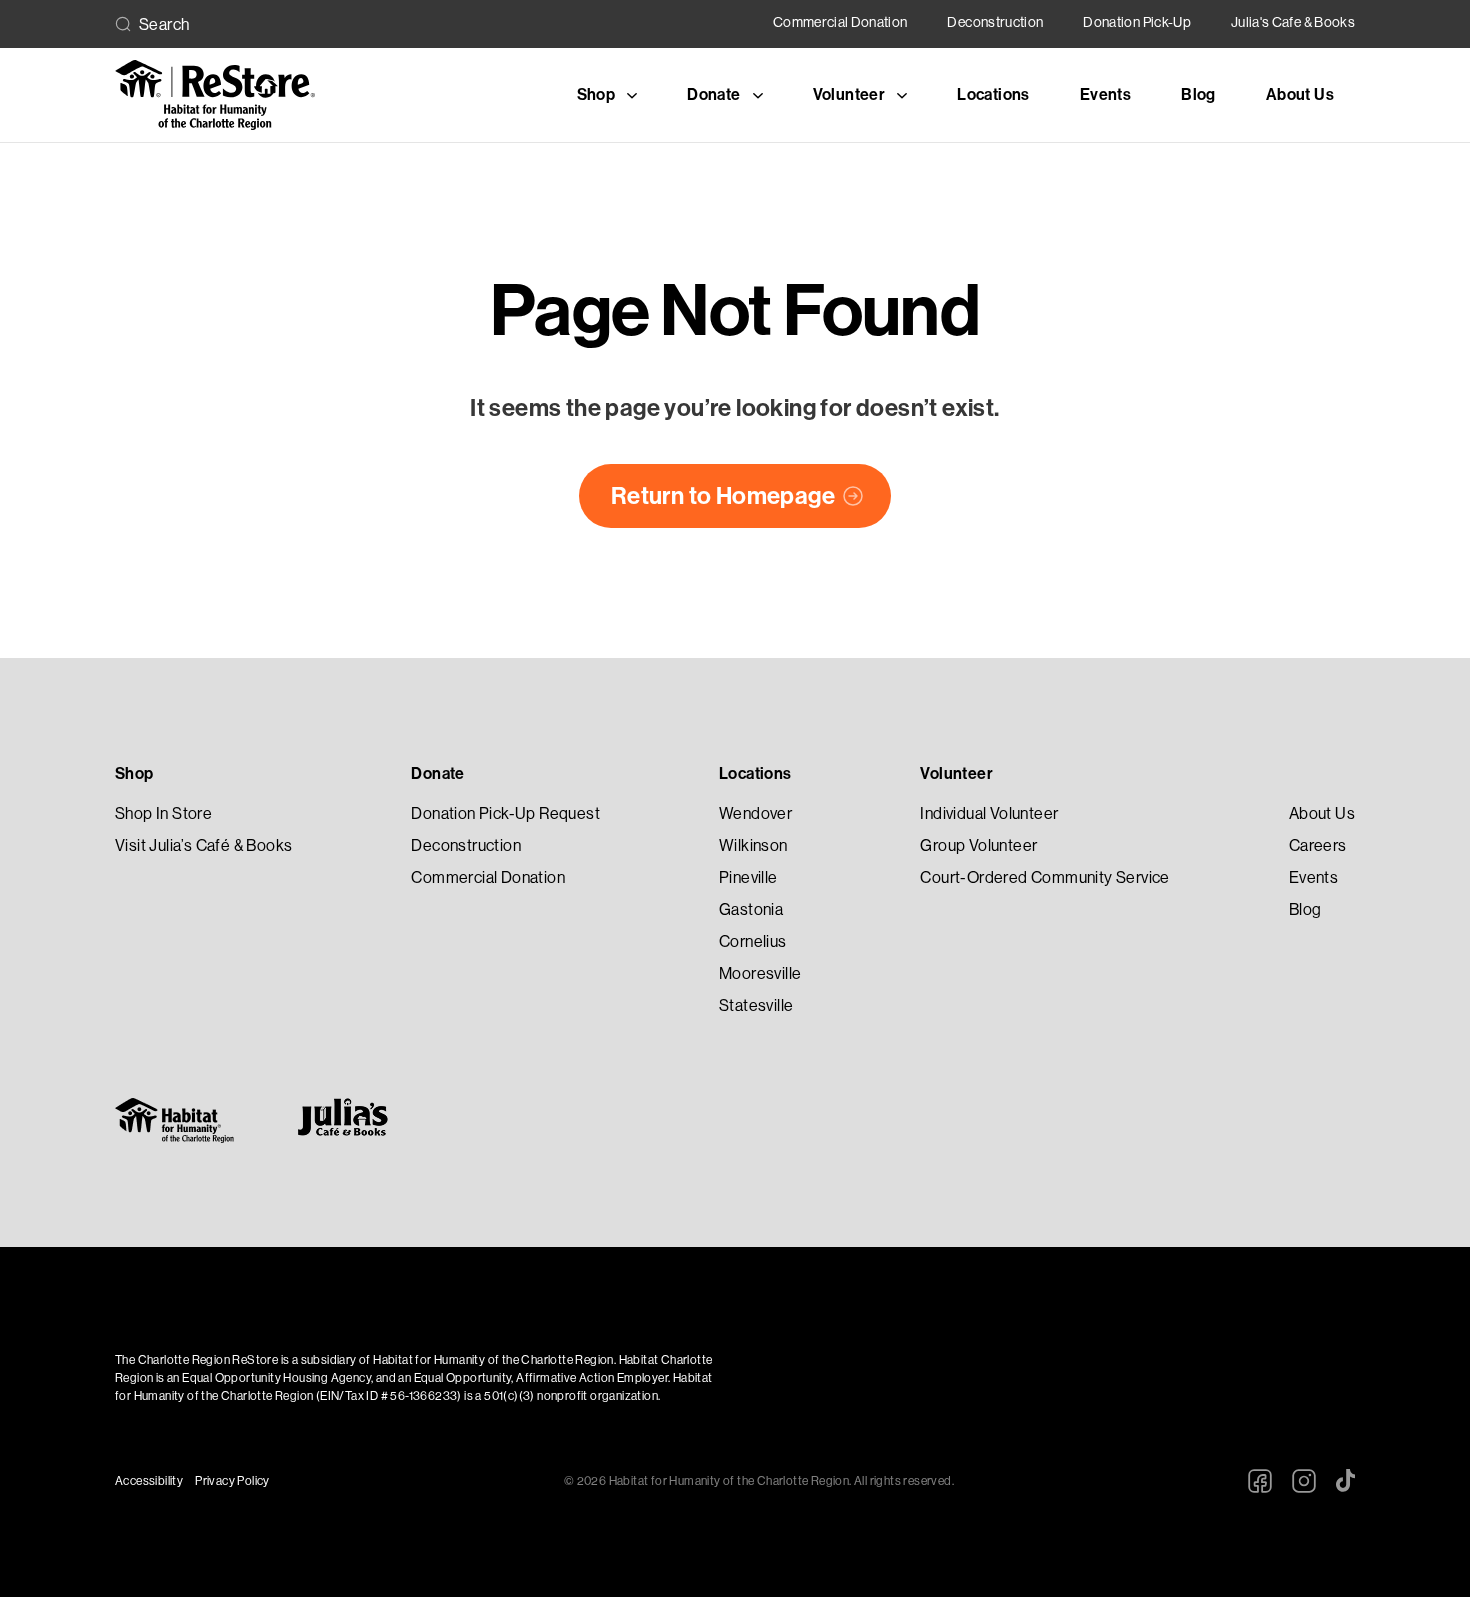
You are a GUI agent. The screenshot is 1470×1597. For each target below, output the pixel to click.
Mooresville (760, 973)
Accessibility (149, 1481)
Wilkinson (753, 845)
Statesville (756, 1005)
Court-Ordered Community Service (1044, 877)
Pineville (748, 877)
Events (1105, 94)
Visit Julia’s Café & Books (203, 845)
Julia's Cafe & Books (1293, 22)
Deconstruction (995, 22)
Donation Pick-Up (1137, 22)
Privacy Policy (232, 1481)
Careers (1318, 845)
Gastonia (751, 909)
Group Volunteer (978, 845)
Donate (437, 773)
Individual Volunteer (989, 813)
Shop (134, 773)
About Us (1300, 94)
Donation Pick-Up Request (505, 813)
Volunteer (956, 773)
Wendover (755, 813)
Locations (993, 94)
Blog (1198, 94)
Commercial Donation (840, 22)
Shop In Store (163, 813)
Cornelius (753, 941)
